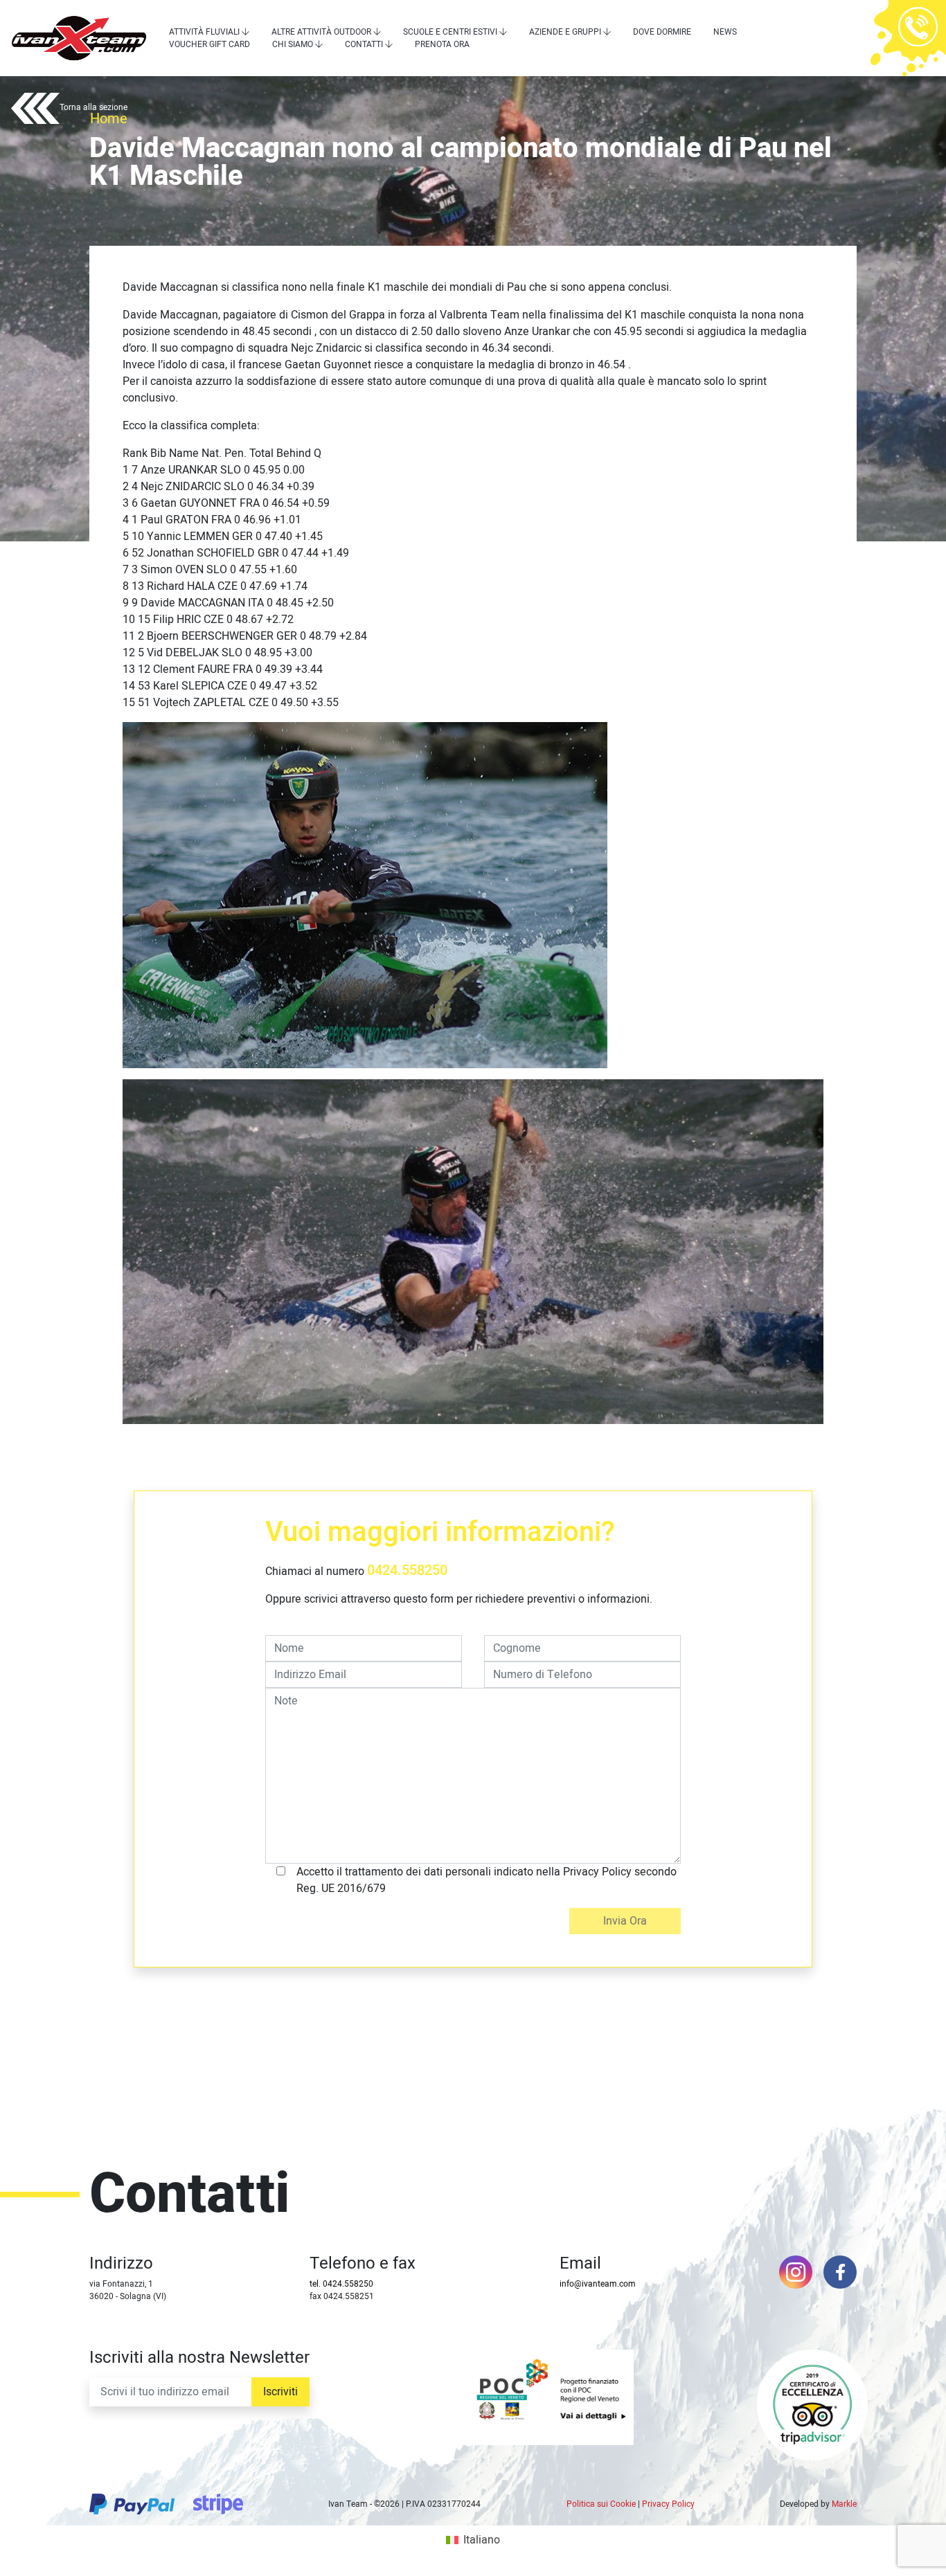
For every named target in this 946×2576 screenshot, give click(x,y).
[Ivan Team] (79, 38)
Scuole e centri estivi (450, 32)
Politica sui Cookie (601, 2504)
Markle (844, 2504)
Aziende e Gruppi (565, 32)
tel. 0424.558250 (341, 2284)
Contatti (364, 44)
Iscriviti (280, 2392)
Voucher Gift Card (209, 44)
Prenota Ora (442, 44)
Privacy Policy (668, 2504)
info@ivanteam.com (598, 2284)
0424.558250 (407, 1570)
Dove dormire (662, 32)
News (725, 32)
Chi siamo (293, 44)
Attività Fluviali (204, 32)
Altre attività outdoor (321, 32)
